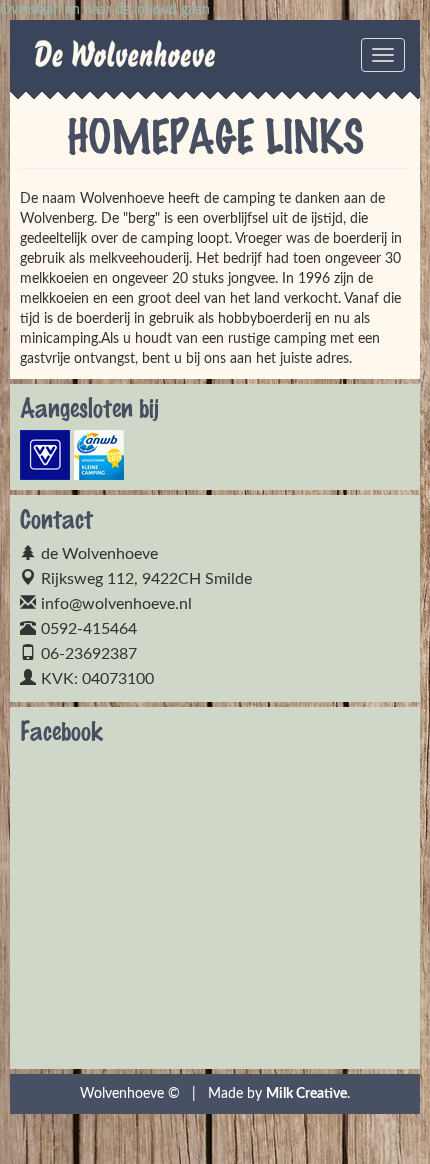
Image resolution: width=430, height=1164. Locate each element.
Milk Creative (306, 1094)
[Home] (60, 60)
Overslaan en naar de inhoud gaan (105, 10)
